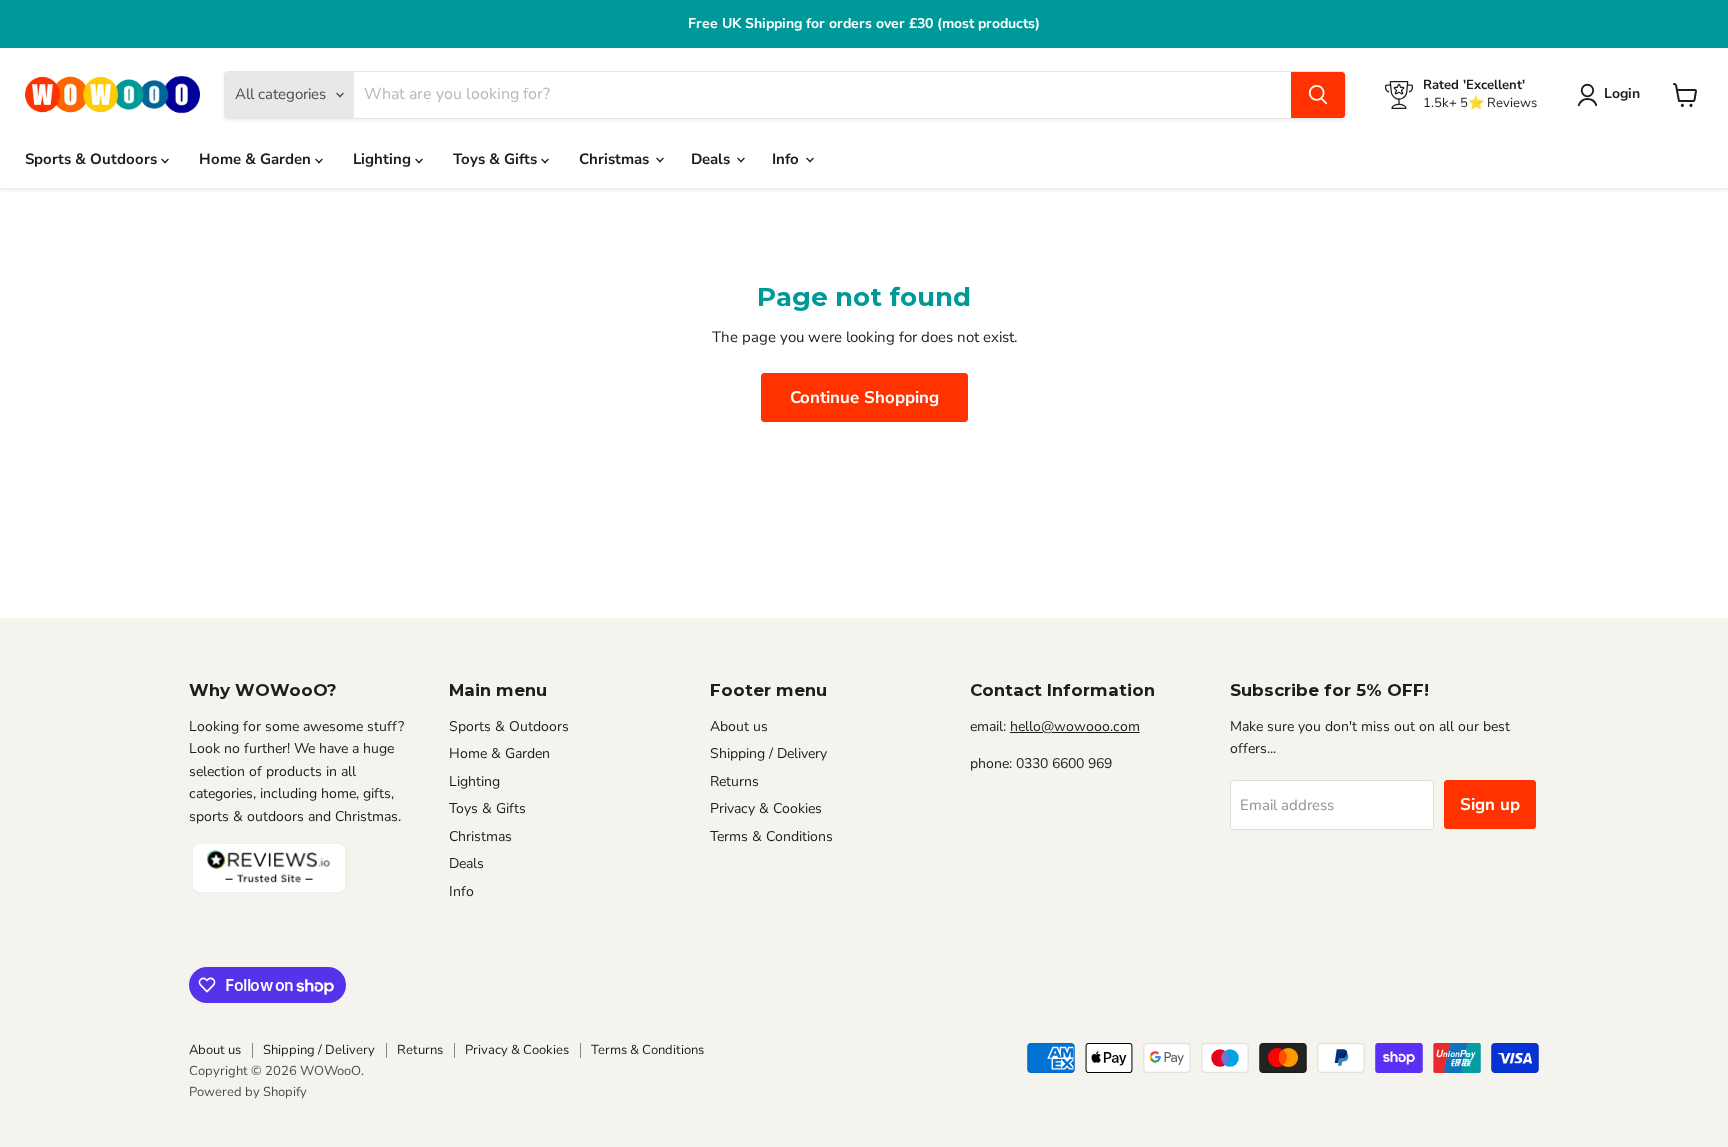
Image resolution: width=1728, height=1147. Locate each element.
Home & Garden (257, 159)
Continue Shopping (864, 397)
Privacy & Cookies (766, 808)
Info (787, 159)
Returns (734, 781)
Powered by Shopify (248, 1092)
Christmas (616, 159)
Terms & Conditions (771, 836)
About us (739, 726)
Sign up (1490, 804)
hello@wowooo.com (1075, 726)
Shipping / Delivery (768, 753)
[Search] (1318, 95)
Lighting (384, 159)
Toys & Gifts (497, 159)
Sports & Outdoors (93, 159)
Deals (712, 159)
